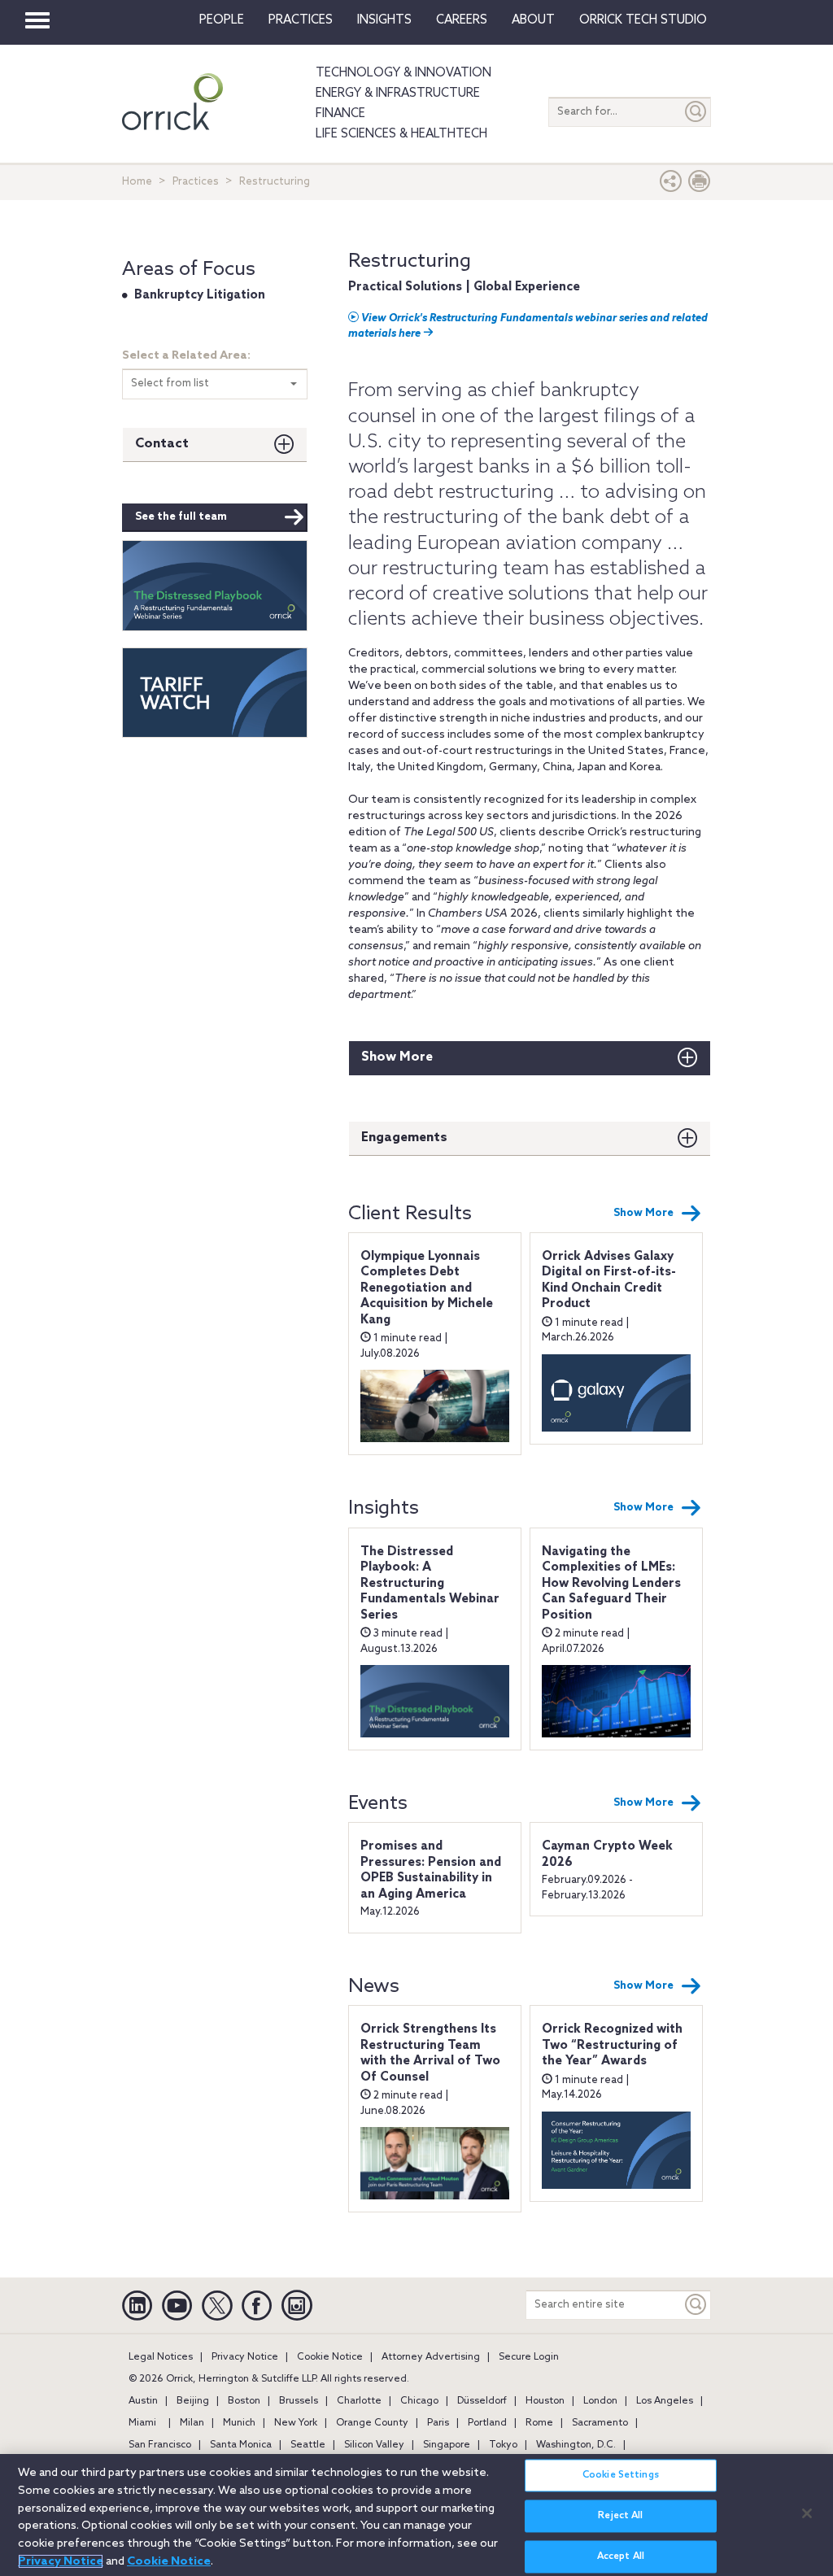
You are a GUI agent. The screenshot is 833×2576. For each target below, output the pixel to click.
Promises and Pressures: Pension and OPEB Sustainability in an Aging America (431, 1870)
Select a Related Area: (186, 356)
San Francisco (160, 2445)
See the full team (181, 517)
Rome (539, 2423)
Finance (340, 114)
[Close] (807, 2513)
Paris (438, 2423)
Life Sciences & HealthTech (401, 134)
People (222, 20)
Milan (192, 2423)
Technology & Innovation (403, 73)
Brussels (299, 2401)
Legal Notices (161, 2357)
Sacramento (600, 2423)
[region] (416, 2515)
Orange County (372, 2423)
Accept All (621, 2556)
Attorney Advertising (431, 2357)
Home (137, 182)
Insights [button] (384, 20)
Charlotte (359, 2401)
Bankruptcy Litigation (200, 295)
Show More (397, 1057)
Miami (142, 2423)
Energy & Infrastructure (398, 94)
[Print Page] (700, 185)
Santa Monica (241, 2445)
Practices (301, 20)
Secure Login (529, 2357)
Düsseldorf (482, 2401)
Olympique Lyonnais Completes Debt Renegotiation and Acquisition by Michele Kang (427, 1288)
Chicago (419, 2401)
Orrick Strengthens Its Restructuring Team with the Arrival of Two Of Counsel (430, 2053)
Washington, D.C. (576, 2445)
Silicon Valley (374, 2445)
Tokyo (503, 2445)
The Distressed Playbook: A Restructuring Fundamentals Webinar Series (430, 1584)
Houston (545, 2401)
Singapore (447, 2445)
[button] (671, 185)
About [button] (533, 20)
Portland (487, 2423)
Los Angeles (665, 2401)
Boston (244, 2401)
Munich (239, 2423)
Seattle (308, 2445)
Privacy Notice (245, 2357)
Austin (143, 2401)
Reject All (620, 2516)
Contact (162, 444)
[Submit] (696, 112)
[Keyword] (696, 2305)
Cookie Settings (621, 2475)
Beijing (193, 2401)
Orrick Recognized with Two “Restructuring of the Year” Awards (612, 2045)
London (600, 2401)
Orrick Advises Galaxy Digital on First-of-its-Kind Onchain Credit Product (609, 1281)
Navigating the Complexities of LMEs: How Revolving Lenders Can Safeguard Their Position (611, 1584)
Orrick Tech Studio (643, 20)
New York (296, 2423)
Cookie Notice (330, 2357)
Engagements (404, 1138)
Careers (462, 20)
